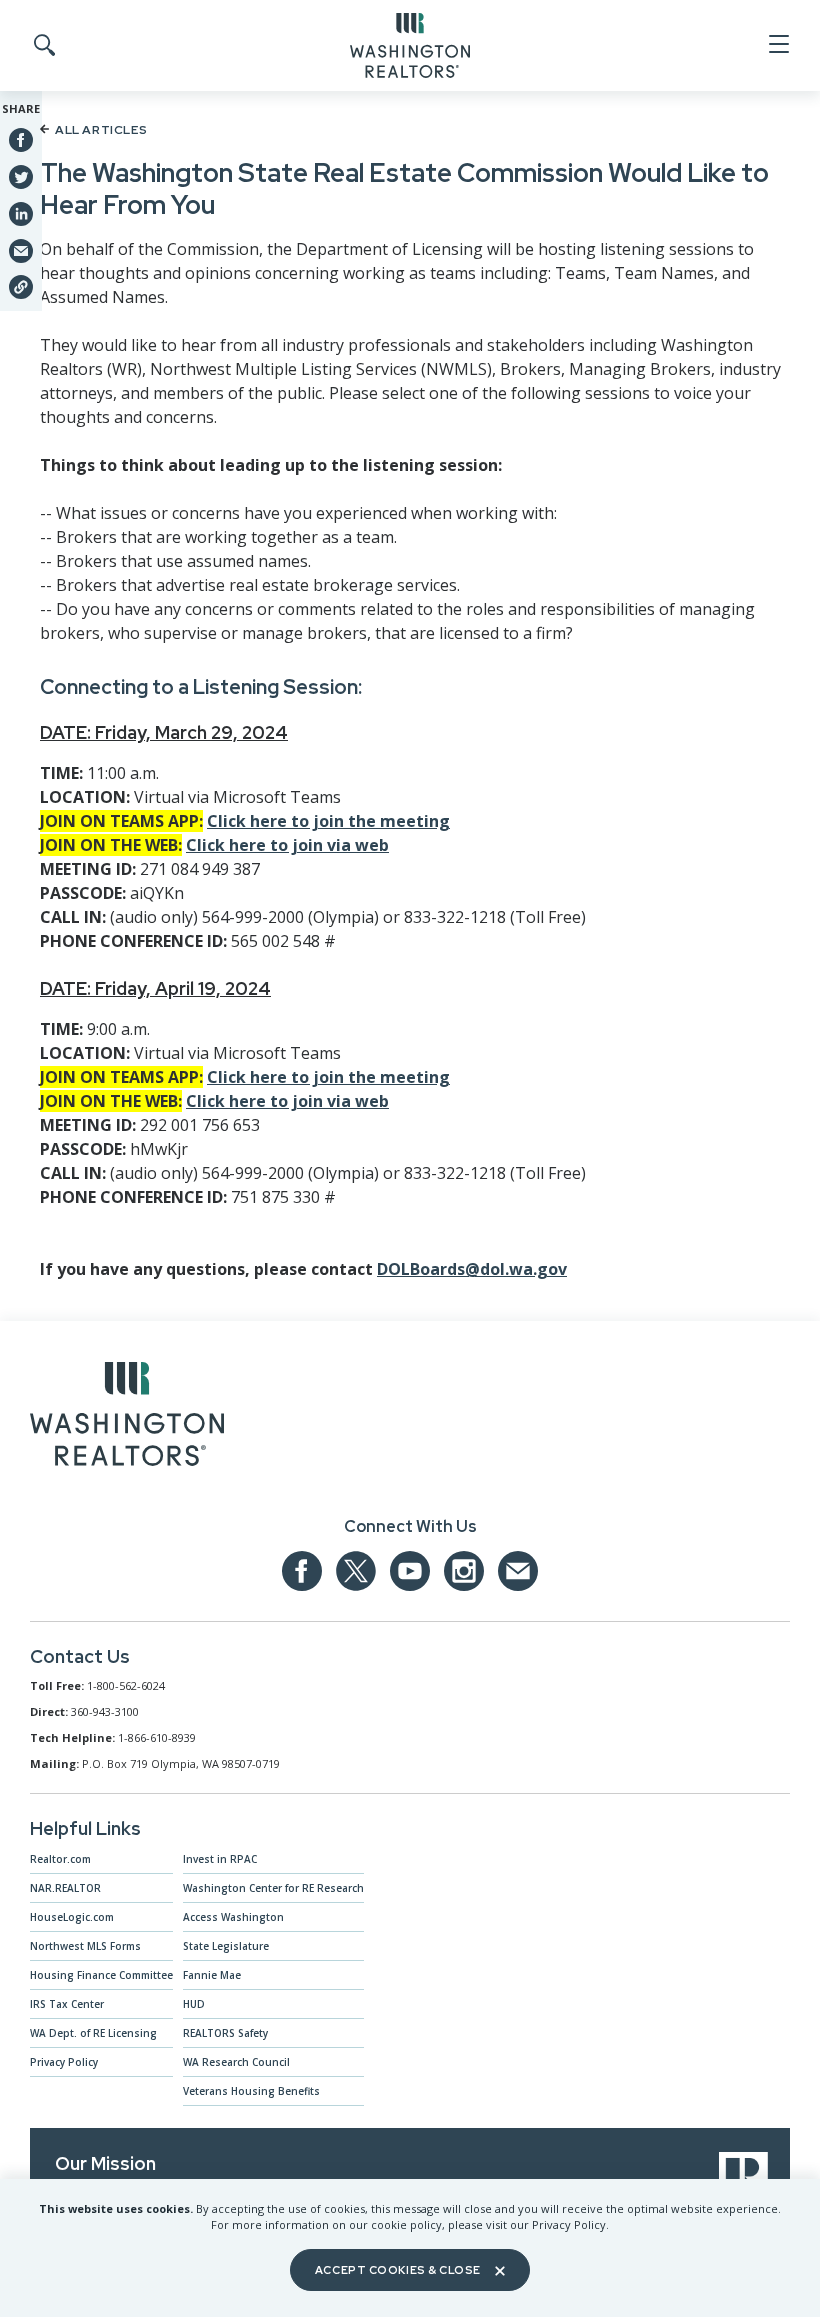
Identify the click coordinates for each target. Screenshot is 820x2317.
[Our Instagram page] (464, 1571)
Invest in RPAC (220, 1859)
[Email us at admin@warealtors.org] (518, 1571)
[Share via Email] (21, 250)
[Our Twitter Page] (356, 1571)
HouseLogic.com (72, 1917)
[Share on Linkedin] (21, 213)
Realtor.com (60, 1859)
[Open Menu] (777, 45)
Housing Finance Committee (101, 1975)
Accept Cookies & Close (398, 2270)
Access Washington (233, 1917)
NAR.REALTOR (65, 1888)
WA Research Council (236, 2062)
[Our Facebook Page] (302, 1571)
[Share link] (21, 287)
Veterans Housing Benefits (251, 2091)
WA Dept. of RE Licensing (93, 2033)
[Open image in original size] (127, 1418)
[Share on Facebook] (21, 140)
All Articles (101, 130)
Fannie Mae (212, 1975)
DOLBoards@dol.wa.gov (472, 1269)
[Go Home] (410, 44)
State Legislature (226, 1946)
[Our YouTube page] (410, 1571)
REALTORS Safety (225, 2033)
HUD (194, 2004)
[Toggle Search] (43, 46)
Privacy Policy (64, 2062)
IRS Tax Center (67, 2004)
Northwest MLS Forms (85, 1946)
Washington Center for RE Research (273, 1888)
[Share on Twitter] (21, 176)
